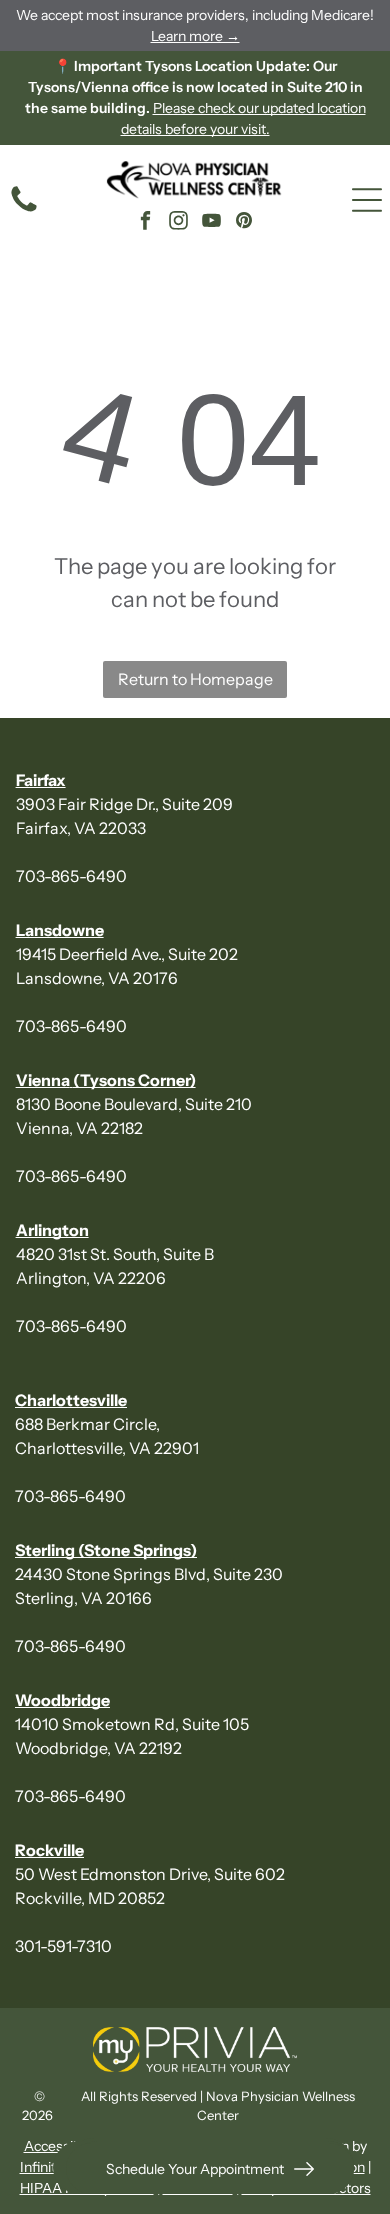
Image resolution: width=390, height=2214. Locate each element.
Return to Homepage (195, 679)
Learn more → (195, 36)
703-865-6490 (71, 876)
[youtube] (211, 223)
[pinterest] (244, 223)
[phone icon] (24, 210)
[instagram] (178, 223)
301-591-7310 (63, 1946)
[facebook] (145, 223)
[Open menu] (367, 200)
